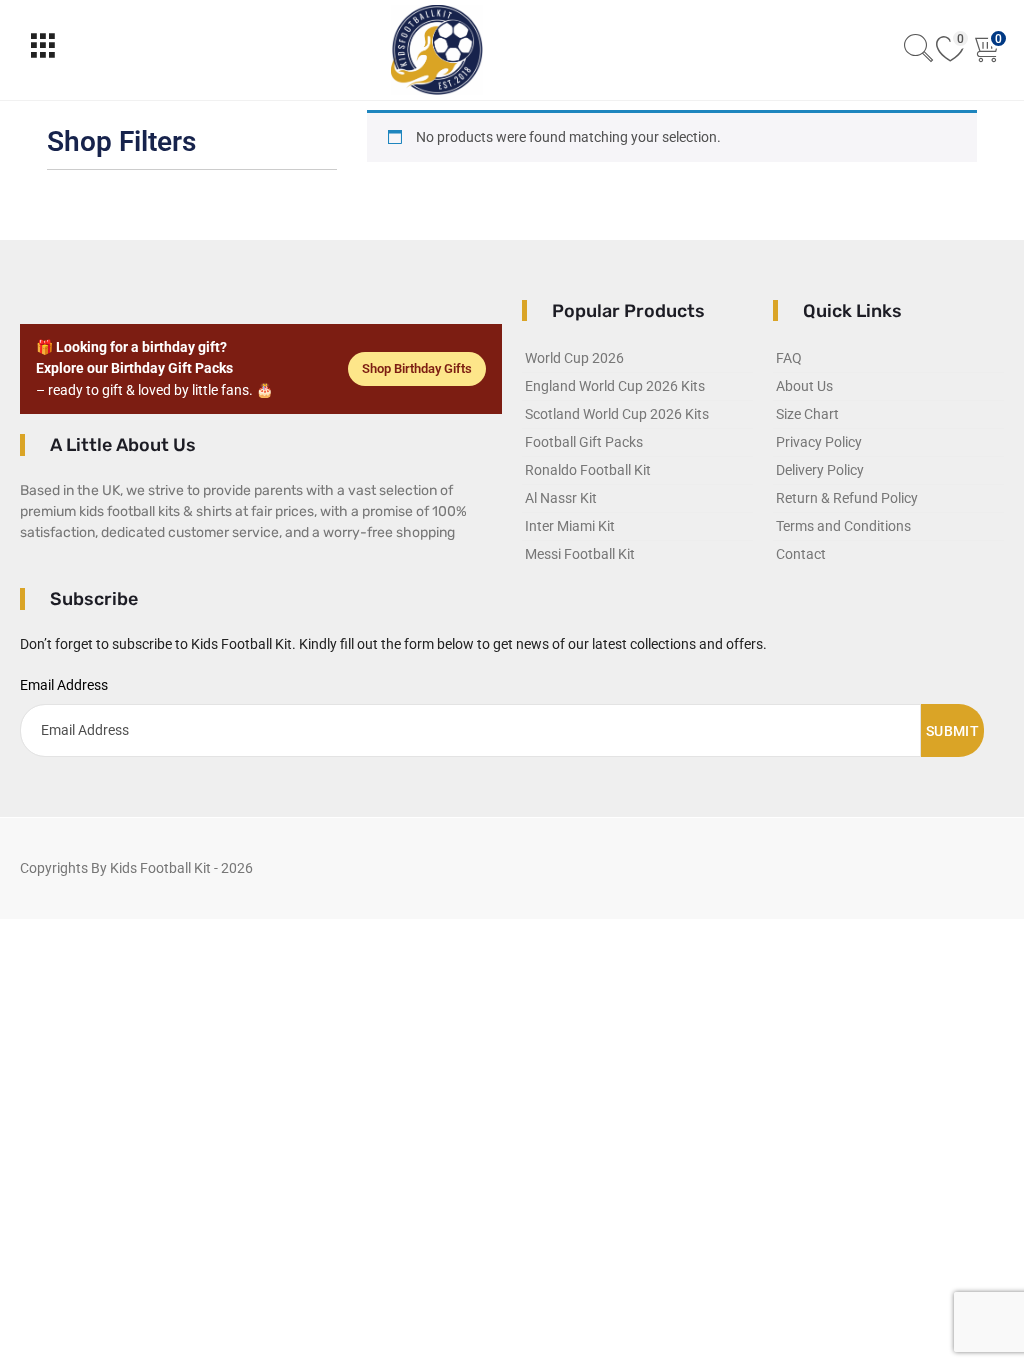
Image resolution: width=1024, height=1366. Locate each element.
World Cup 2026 (574, 358)
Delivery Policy (820, 470)
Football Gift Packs (584, 442)
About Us (804, 386)
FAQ (789, 358)
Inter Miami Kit (570, 526)
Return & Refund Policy (847, 498)
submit (952, 731)
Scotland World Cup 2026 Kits (617, 414)
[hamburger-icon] (42, 50)
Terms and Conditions (843, 526)
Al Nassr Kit (561, 498)
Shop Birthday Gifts (417, 368)
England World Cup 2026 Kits (615, 386)
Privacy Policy (819, 442)
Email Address (64, 685)
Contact (801, 554)
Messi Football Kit (580, 554)
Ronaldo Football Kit (588, 470)
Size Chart (807, 414)
